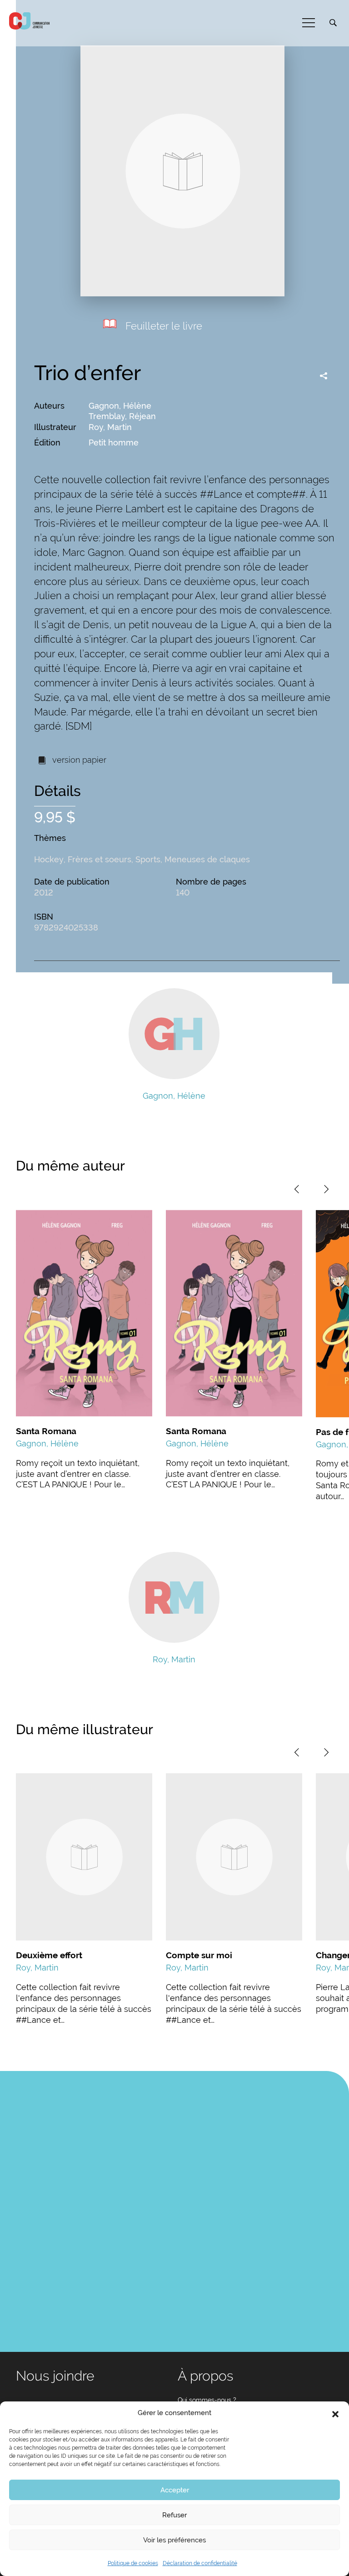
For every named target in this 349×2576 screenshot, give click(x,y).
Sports (148, 859)
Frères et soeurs (100, 859)
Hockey (49, 859)
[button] (335, 2413)
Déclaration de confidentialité (200, 2563)
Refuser (174, 2515)
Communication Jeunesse (30, 21)
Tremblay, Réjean (122, 416)
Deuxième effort (49, 1955)
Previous (297, 1189)
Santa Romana (46, 1431)
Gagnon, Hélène (120, 406)
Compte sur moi (199, 1955)
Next (326, 1189)
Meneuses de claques (207, 859)
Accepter (175, 2490)
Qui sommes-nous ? (207, 2400)
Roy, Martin (110, 427)
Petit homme (114, 443)
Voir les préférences (174, 2540)
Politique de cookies (133, 2563)
